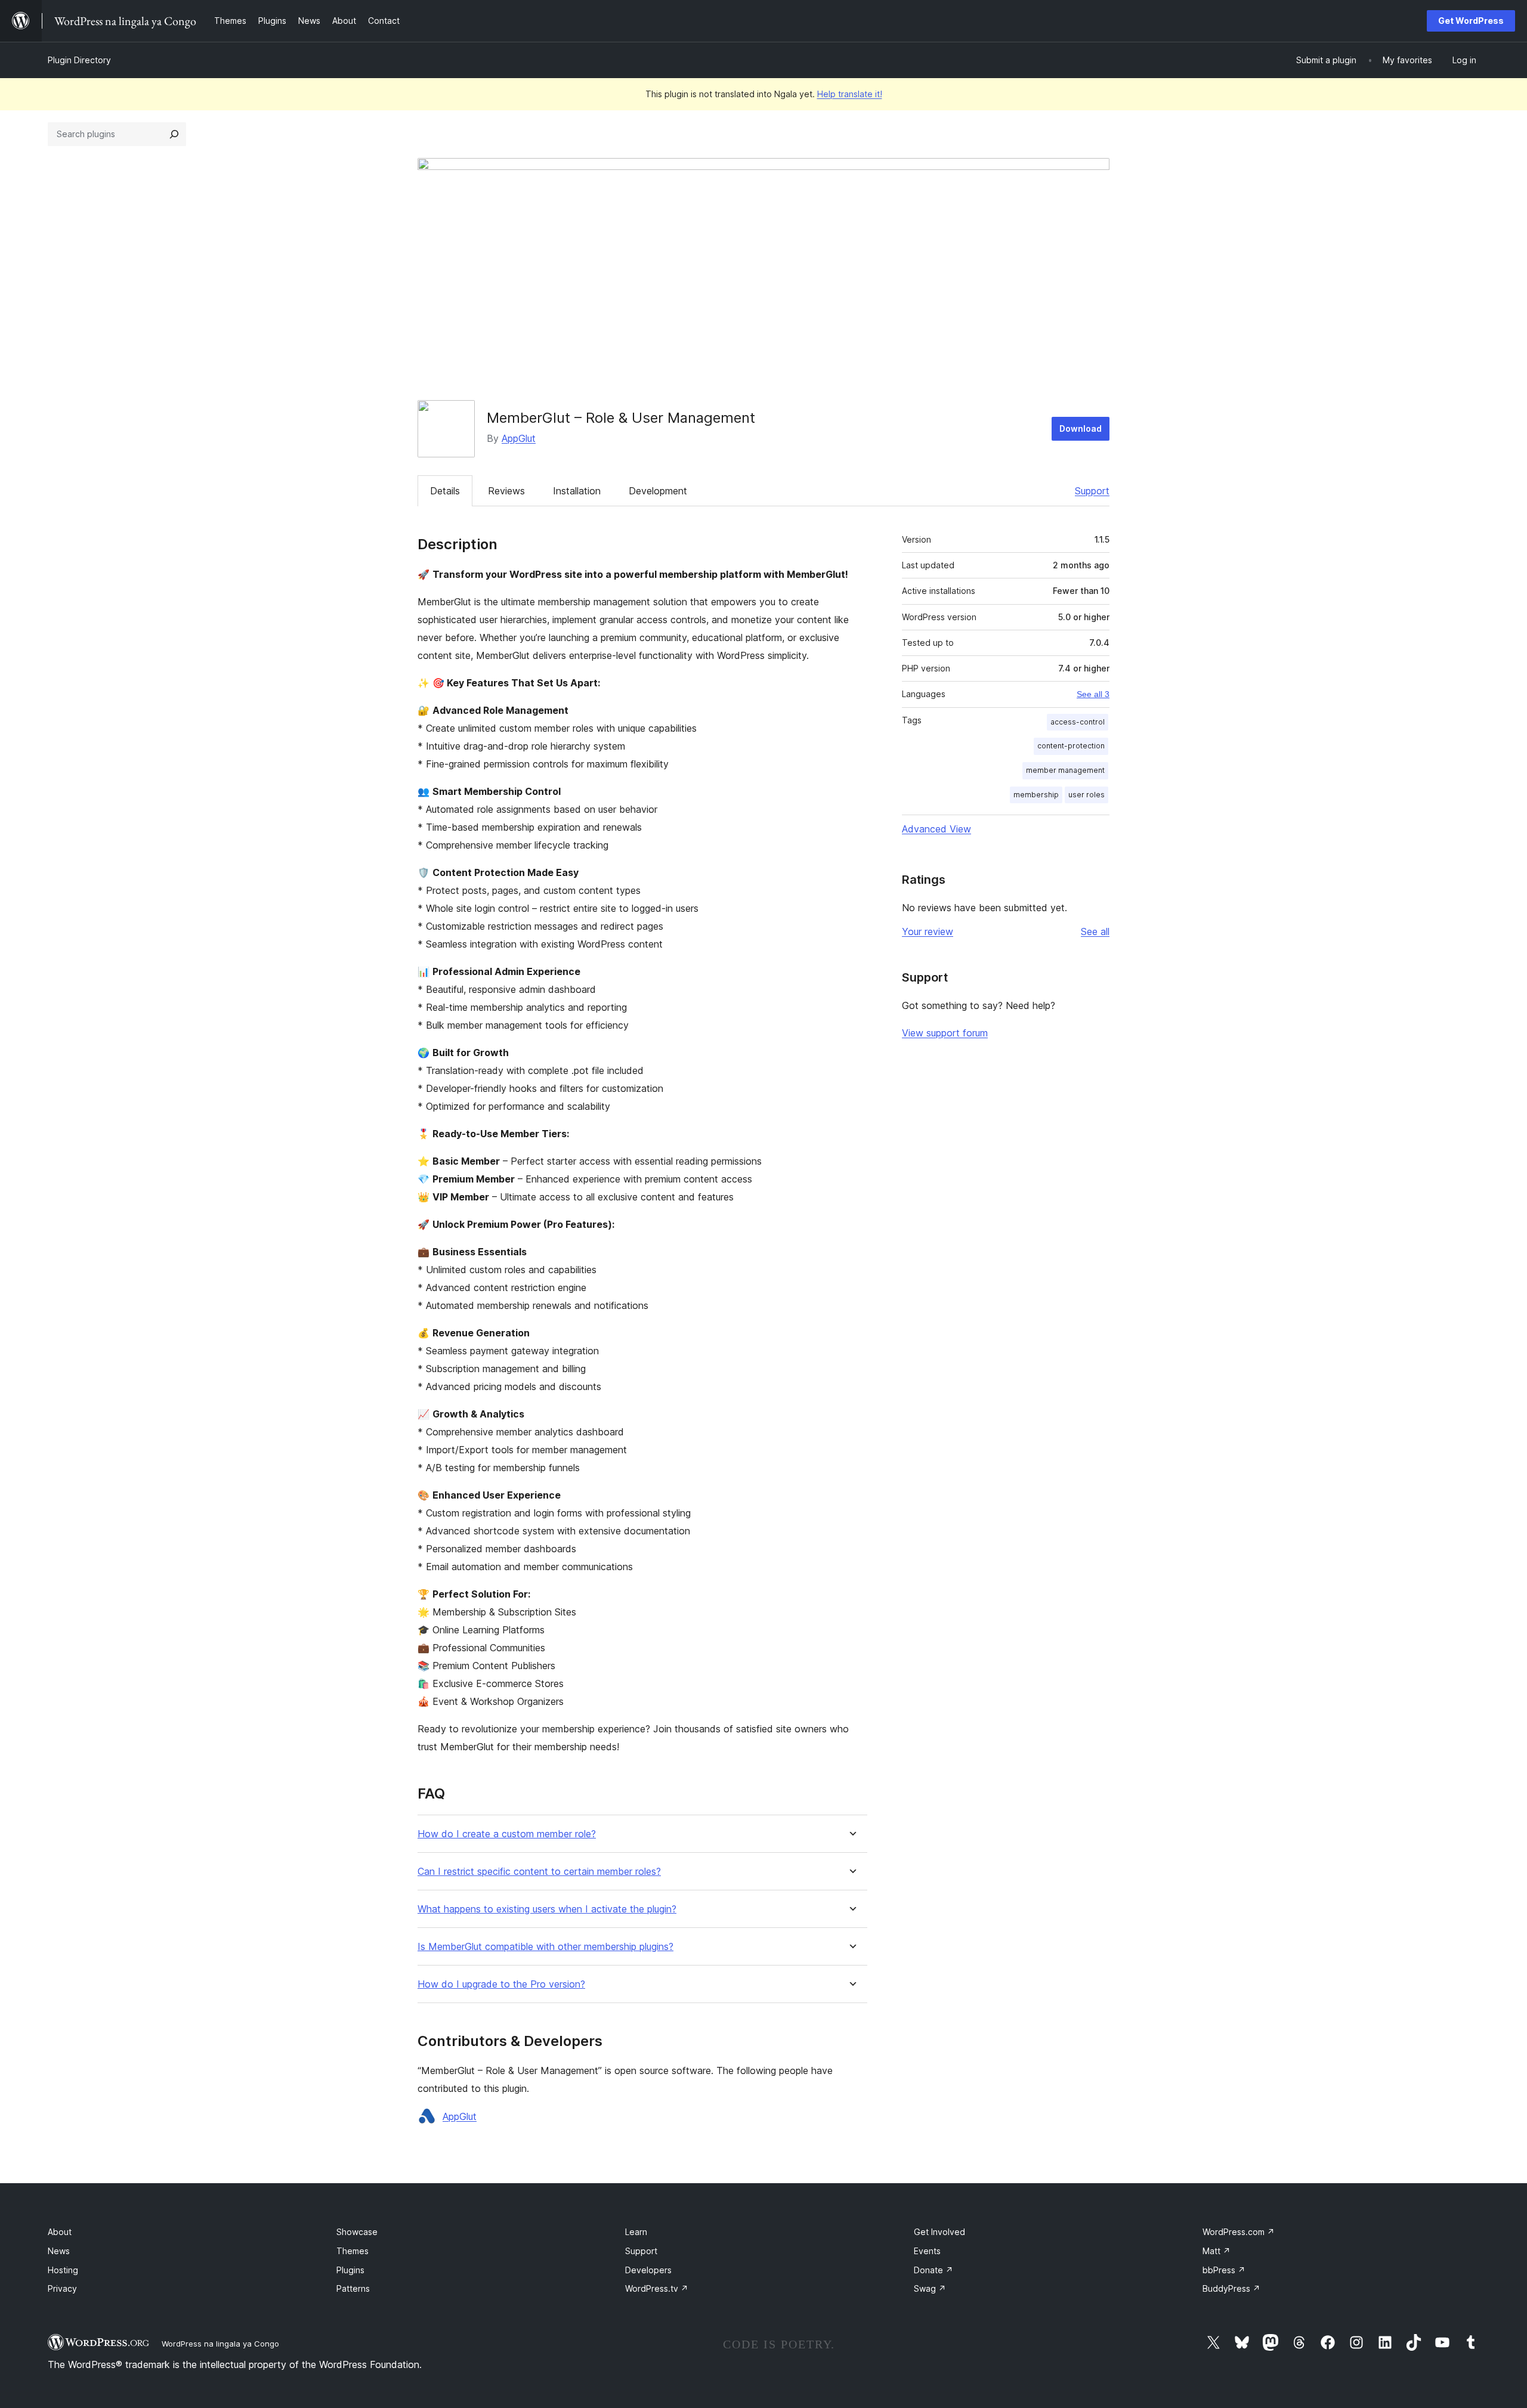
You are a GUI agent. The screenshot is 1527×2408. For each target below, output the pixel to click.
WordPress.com (1239, 2232)
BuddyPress (1231, 2288)
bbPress (1224, 2270)
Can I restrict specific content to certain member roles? (539, 1872)
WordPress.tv (657, 2288)
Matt (1217, 2251)
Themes (353, 2251)
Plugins (350, 2270)
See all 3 (1093, 694)
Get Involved (939, 2232)
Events (927, 2251)
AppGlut (519, 438)
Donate (933, 2270)
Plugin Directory (79, 60)
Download (1081, 428)
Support (1092, 491)
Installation (577, 491)
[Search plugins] (174, 134)
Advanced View (936, 829)
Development (658, 491)
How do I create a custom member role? (507, 1834)
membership (1036, 795)
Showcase (357, 2232)
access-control (1078, 722)
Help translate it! (850, 94)
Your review (928, 931)
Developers (648, 2270)
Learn (636, 2232)
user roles (1086, 795)
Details (445, 491)
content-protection (1071, 746)
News (59, 2251)
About (60, 2232)
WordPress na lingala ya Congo (220, 2344)
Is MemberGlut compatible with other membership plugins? (545, 1947)
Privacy (62, 2288)
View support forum (945, 1033)
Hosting (63, 2270)
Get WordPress (1471, 21)
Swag (930, 2288)
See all (1095, 931)
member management (1065, 770)
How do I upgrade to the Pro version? (501, 1984)
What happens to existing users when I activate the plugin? (547, 1909)
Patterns (353, 2288)
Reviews (506, 491)
